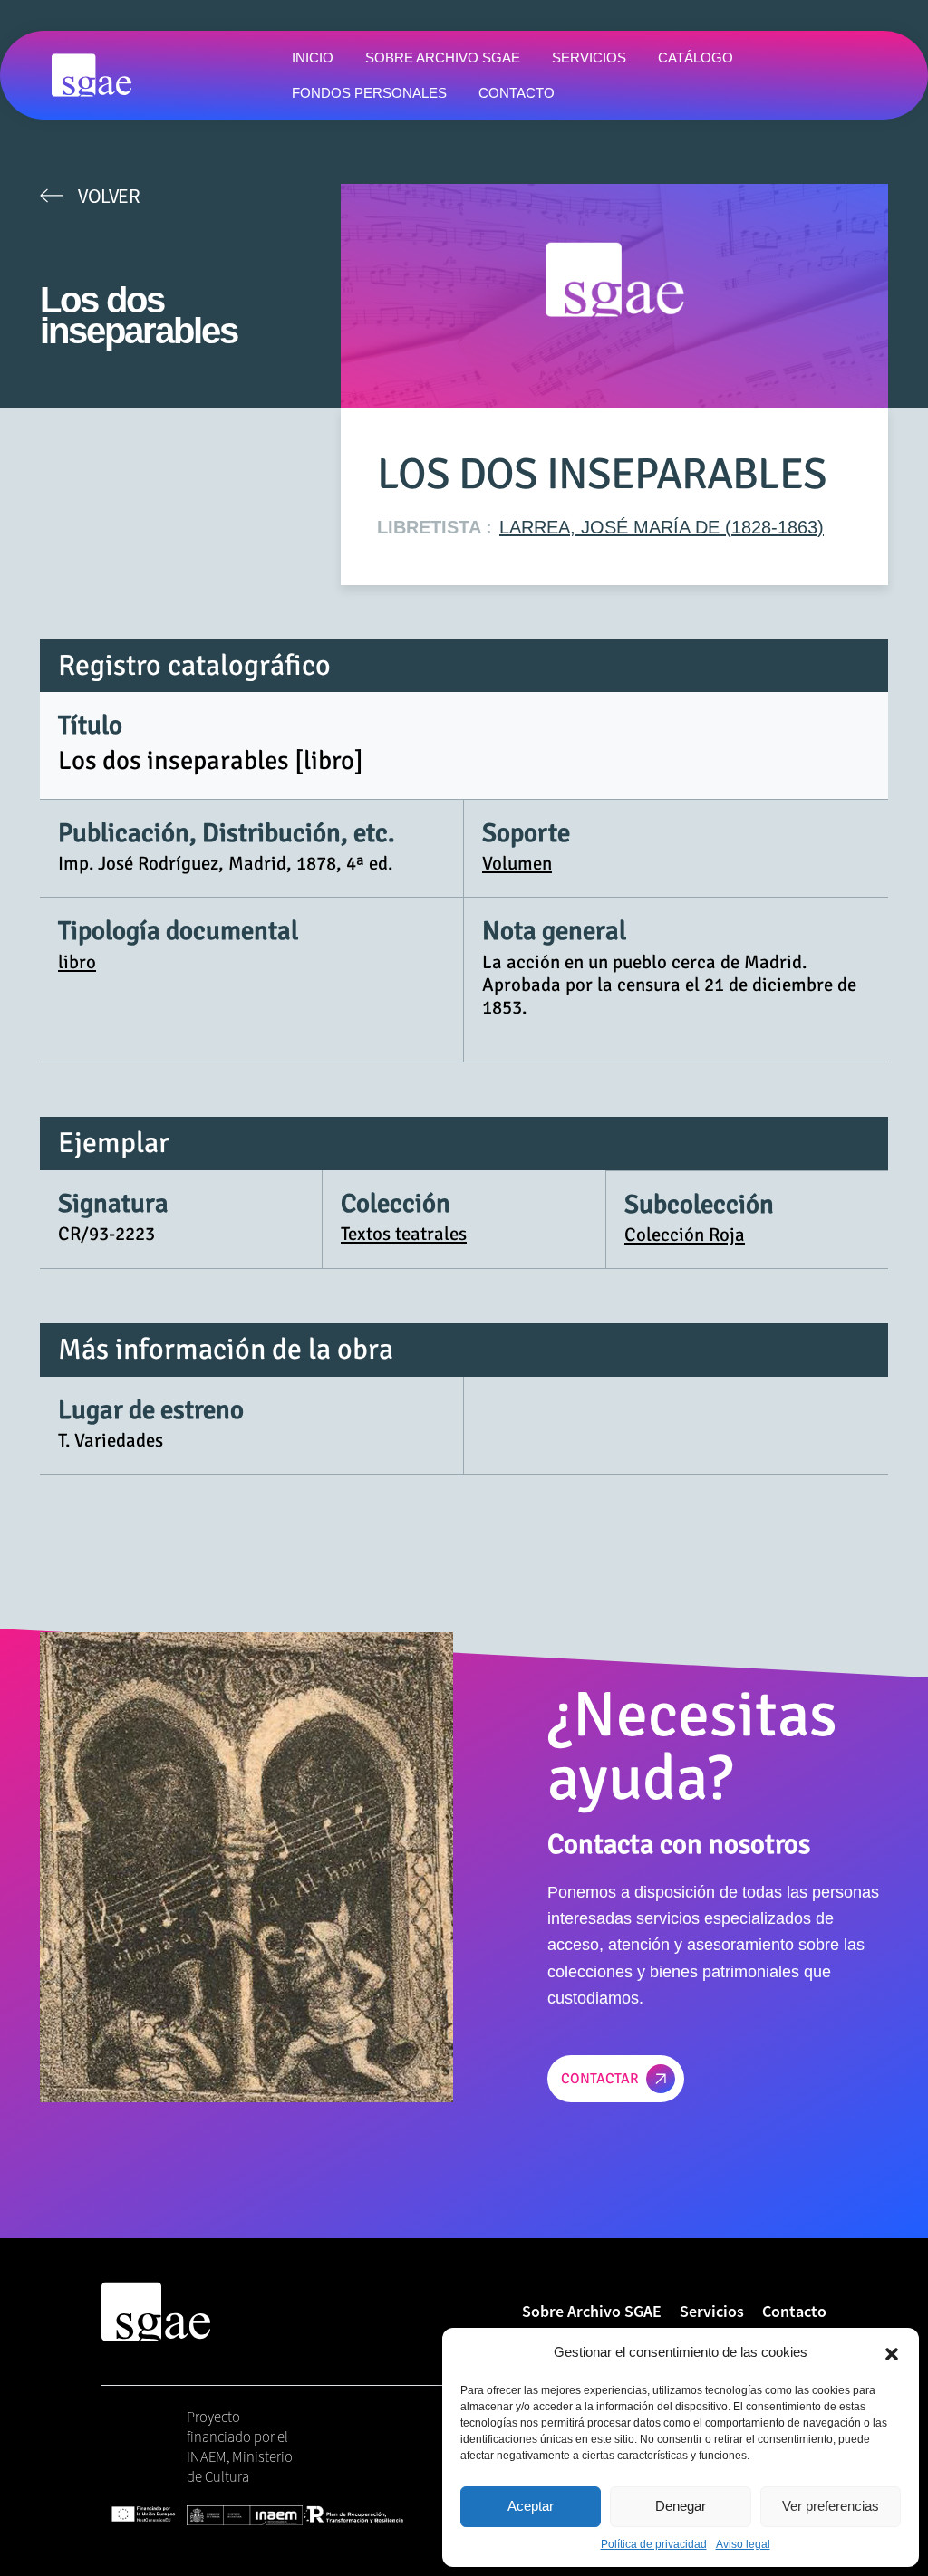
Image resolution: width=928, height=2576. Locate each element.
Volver (109, 196)
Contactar (600, 2079)
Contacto (794, 2311)
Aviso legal (743, 2544)
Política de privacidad (654, 2544)
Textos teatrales (404, 1234)
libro (77, 962)
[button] (892, 2352)
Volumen (517, 863)
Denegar (681, 2506)
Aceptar (531, 2506)
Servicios (712, 2311)
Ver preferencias (831, 2506)
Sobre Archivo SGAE (592, 2311)
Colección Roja (685, 1235)
